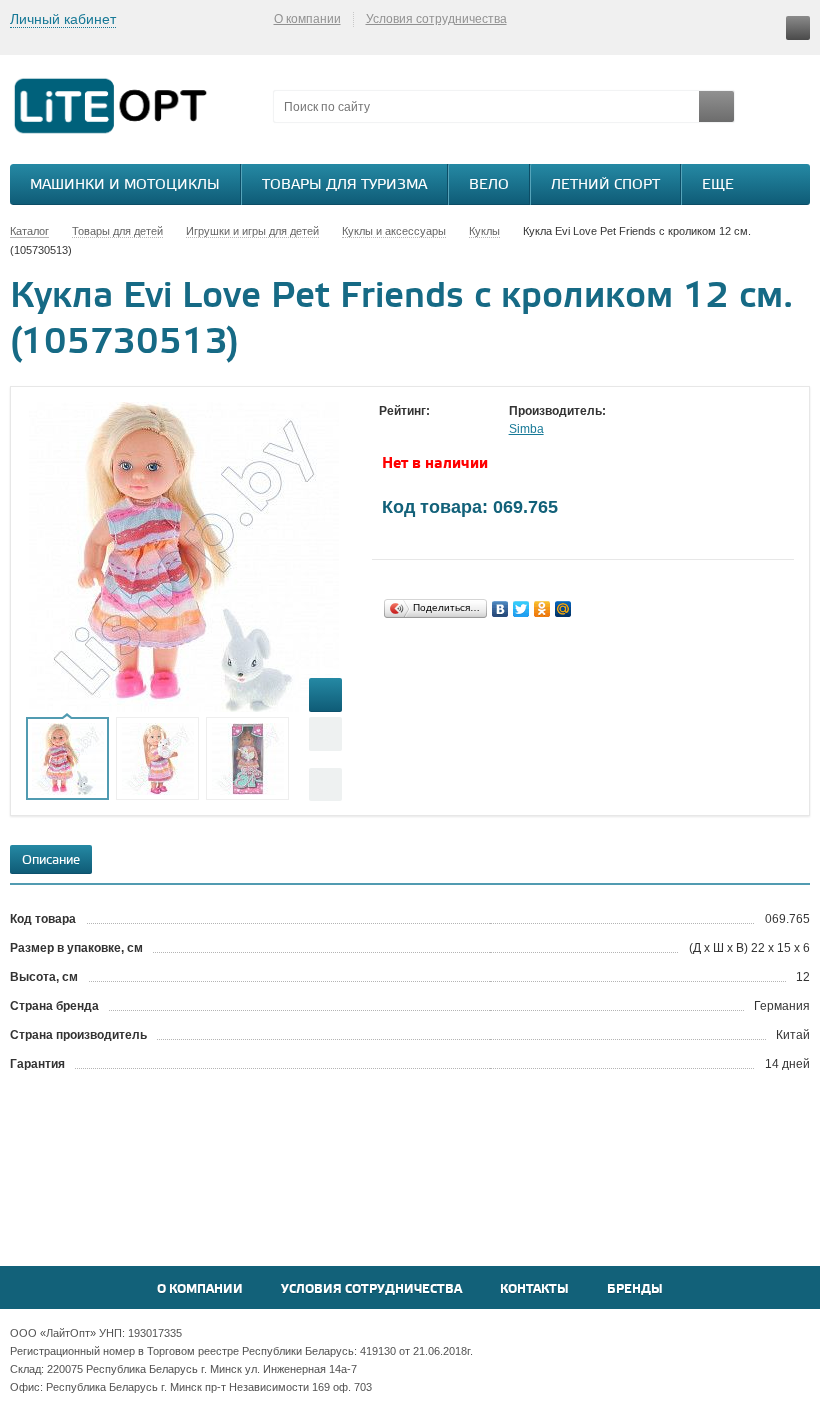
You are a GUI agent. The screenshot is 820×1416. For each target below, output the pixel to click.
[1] (389, 430)
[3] (429, 430)
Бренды (635, 1289)
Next (325, 784)
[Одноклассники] (542, 609)
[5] (469, 430)
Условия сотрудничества (436, 19)
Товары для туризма (344, 185)
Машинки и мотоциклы (125, 185)
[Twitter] (521, 609)
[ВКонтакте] (500, 609)
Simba (526, 429)
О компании (307, 19)
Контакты (534, 1289)
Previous (325, 733)
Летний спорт (605, 185)
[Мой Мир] (563, 609)
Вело (489, 185)
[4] (449, 430)
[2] (409, 430)
